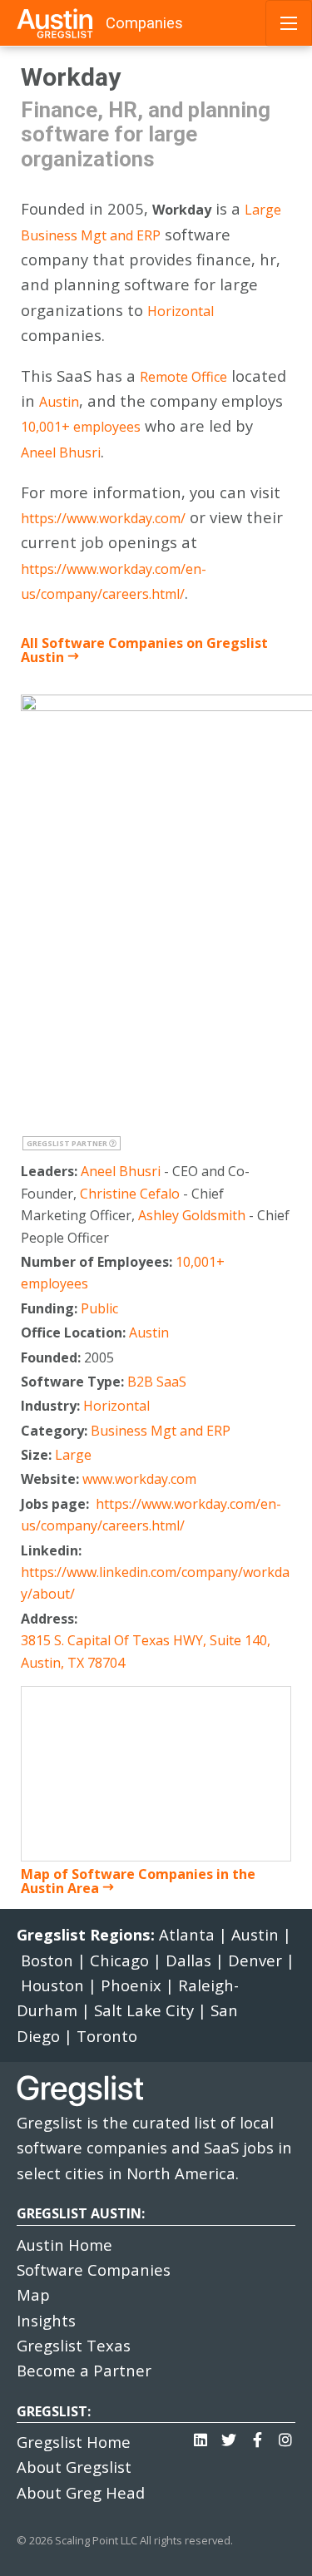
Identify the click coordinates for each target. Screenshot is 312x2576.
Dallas (188, 1960)
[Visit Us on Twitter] (229, 2435)
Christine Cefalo (130, 1194)
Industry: (52, 1406)
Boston (47, 1960)
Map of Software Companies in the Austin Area (138, 1881)
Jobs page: (57, 1504)
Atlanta (187, 1934)
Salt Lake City (144, 2010)
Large (263, 210)
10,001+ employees (81, 427)
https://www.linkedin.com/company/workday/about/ (155, 1583)
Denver (255, 1960)
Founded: (52, 1357)
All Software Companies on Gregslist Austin (144, 650)
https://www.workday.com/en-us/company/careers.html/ (114, 581)
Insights (46, 2320)
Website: (52, 1479)
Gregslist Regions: (88, 1934)
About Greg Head (81, 2492)
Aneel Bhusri (61, 452)
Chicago (119, 1960)
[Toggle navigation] (289, 23)
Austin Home (64, 2245)
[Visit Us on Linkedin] (201, 2435)
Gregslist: (54, 2411)
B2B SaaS (157, 1382)
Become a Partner (84, 2370)
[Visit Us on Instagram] (285, 2435)
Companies (144, 23)
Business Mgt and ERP (91, 235)
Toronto (107, 2036)
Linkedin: (53, 1550)
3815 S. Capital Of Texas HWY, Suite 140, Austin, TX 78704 (146, 1651)
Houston (52, 1985)
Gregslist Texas (74, 2345)
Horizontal (181, 311)
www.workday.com (139, 1479)
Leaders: (51, 1171)
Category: (56, 1431)
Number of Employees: (98, 1262)
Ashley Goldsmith (192, 1215)
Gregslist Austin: (81, 2213)
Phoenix (131, 1985)
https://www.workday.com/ (103, 518)
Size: (38, 1455)
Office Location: (75, 1332)
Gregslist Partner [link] (68, 1143)
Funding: (51, 1308)
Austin (59, 402)
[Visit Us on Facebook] (257, 2435)
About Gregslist (74, 2467)
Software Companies (94, 2269)
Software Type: (74, 1382)
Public (99, 1308)
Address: (51, 1619)
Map (33, 2294)
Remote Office (183, 377)
